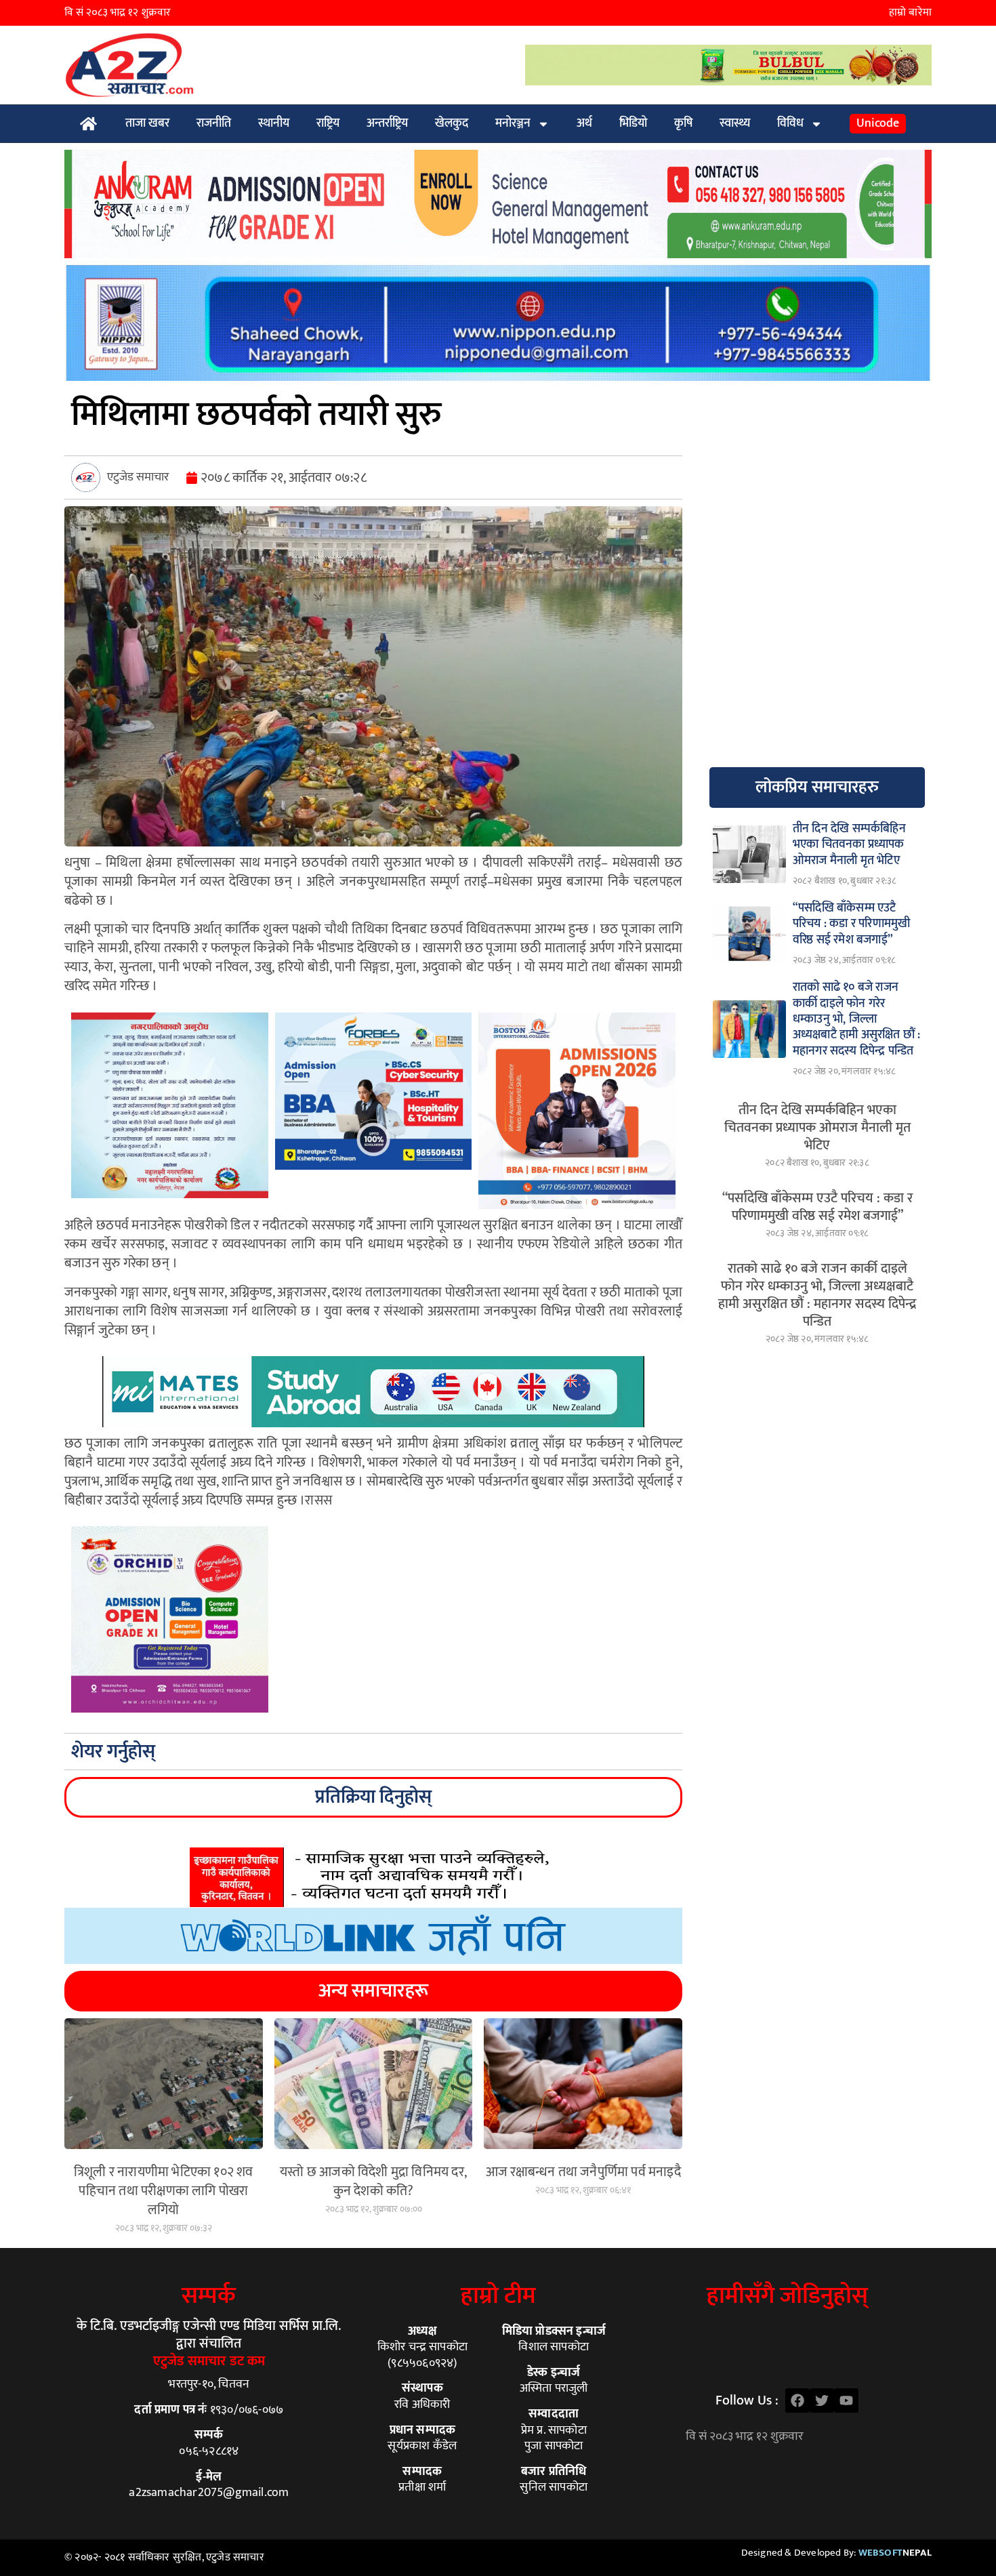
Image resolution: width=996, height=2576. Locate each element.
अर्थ (584, 123)
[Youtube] (846, 2400)
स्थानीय (274, 123)
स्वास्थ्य (735, 123)
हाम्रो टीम (498, 2296)
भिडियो (633, 123)
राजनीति (214, 123)
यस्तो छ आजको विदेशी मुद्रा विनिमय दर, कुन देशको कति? (373, 2182)
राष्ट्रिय (328, 123)
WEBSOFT (895, 2553)
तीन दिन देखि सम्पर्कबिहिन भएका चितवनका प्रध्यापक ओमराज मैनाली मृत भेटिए (817, 1128)
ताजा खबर (147, 123)
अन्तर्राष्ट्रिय (387, 123)
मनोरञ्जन (513, 123)
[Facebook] (797, 2400)
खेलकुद (452, 123)
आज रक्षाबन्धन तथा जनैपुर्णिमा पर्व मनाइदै (583, 2172)
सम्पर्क (209, 2296)
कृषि (683, 123)
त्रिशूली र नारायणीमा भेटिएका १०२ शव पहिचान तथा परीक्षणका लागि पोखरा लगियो (164, 2191)
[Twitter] (822, 2400)
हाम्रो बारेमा (910, 13)
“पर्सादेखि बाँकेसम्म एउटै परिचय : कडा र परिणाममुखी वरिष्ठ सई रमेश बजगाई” (817, 1207)
